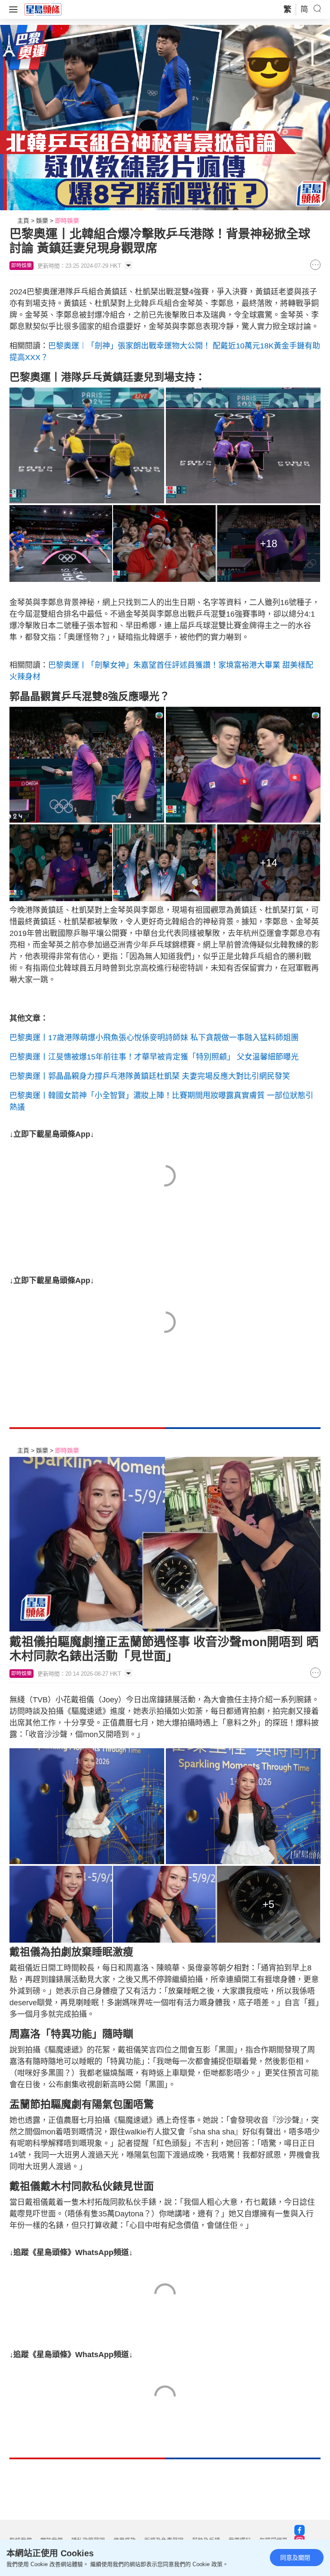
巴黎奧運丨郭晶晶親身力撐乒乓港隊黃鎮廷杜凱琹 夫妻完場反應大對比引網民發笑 (150, 1076)
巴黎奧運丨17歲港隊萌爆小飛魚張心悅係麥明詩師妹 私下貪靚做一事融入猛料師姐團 (154, 1038)
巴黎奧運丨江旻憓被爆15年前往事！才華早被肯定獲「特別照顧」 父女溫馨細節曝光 (154, 1057)
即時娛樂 (67, 221)
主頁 (23, 221)
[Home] (43, 9)
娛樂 (42, 221)
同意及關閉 (295, 2558)
